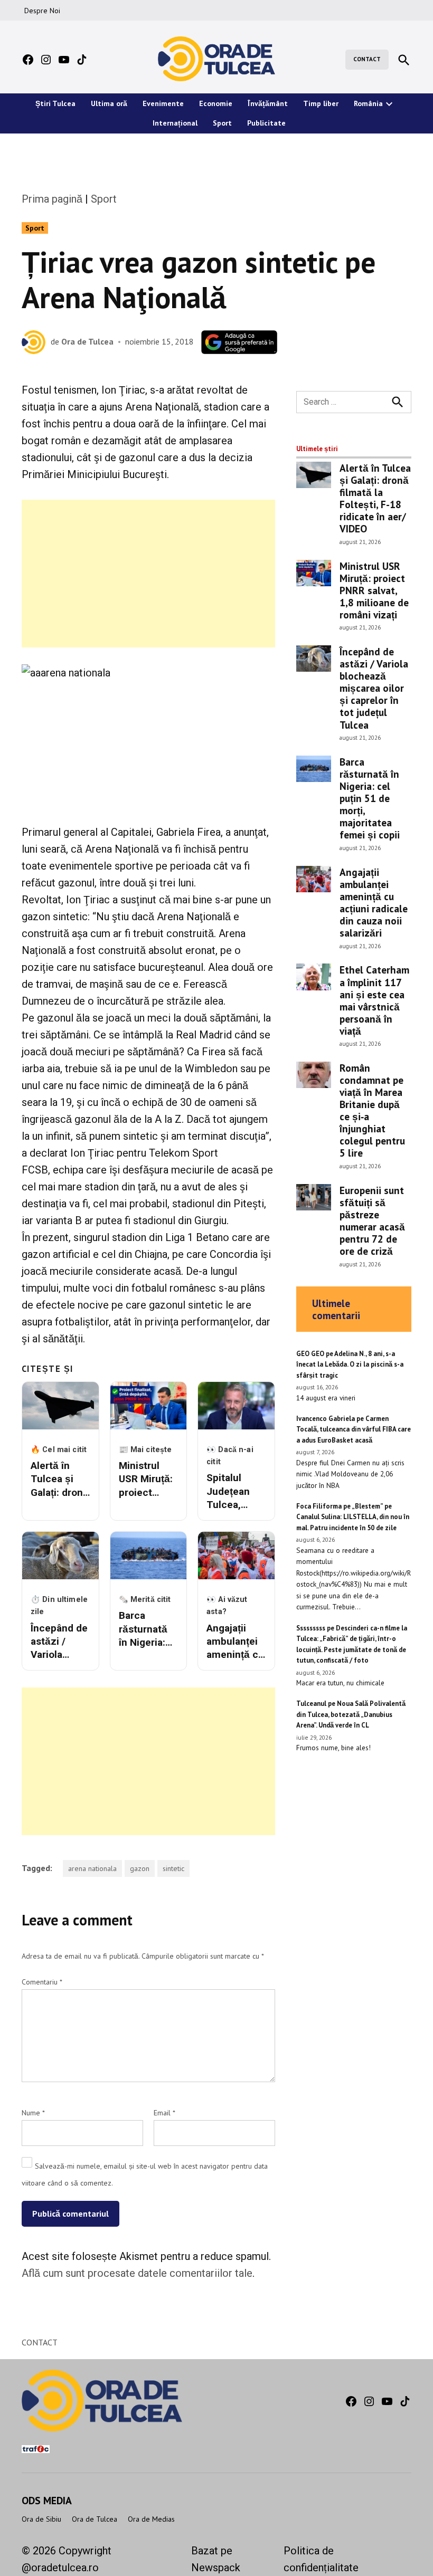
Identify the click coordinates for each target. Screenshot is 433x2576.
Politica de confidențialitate (321, 2559)
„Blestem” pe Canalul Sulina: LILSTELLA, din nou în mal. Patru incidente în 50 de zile (353, 1517)
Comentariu (42, 1982)
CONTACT (367, 59)
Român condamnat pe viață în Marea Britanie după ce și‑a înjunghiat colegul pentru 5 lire (372, 1110)
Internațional (175, 123)
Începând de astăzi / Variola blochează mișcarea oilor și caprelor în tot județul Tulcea (374, 688)
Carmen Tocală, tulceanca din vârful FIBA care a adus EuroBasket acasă (354, 1429)
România (368, 103)
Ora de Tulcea (87, 341)
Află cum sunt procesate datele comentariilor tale (137, 2273)
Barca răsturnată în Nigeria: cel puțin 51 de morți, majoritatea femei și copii (370, 798)
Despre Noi (42, 11)
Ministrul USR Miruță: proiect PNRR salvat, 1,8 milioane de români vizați (374, 590)
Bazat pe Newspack (216, 2559)
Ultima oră (109, 103)
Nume (33, 2113)
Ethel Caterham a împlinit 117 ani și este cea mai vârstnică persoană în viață (374, 1000)
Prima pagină (52, 199)
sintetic (173, 1868)
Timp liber (321, 103)
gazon (140, 1868)
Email (164, 2113)
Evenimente (163, 103)
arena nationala (92, 1868)
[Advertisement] (148, 574)
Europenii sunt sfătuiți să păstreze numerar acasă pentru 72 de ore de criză (372, 1220)
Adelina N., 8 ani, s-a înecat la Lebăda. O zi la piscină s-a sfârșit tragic (350, 1365)
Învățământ (268, 103)
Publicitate (266, 123)
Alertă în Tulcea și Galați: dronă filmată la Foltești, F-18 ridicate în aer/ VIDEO (375, 498)
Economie (216, 103)
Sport (222, 123)
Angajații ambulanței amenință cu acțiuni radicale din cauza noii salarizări (374, 902)
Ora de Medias (151, 2519)
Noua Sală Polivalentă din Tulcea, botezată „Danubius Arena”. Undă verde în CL (351, 1714)
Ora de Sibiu (41, 2519)
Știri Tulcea (55, 103)
